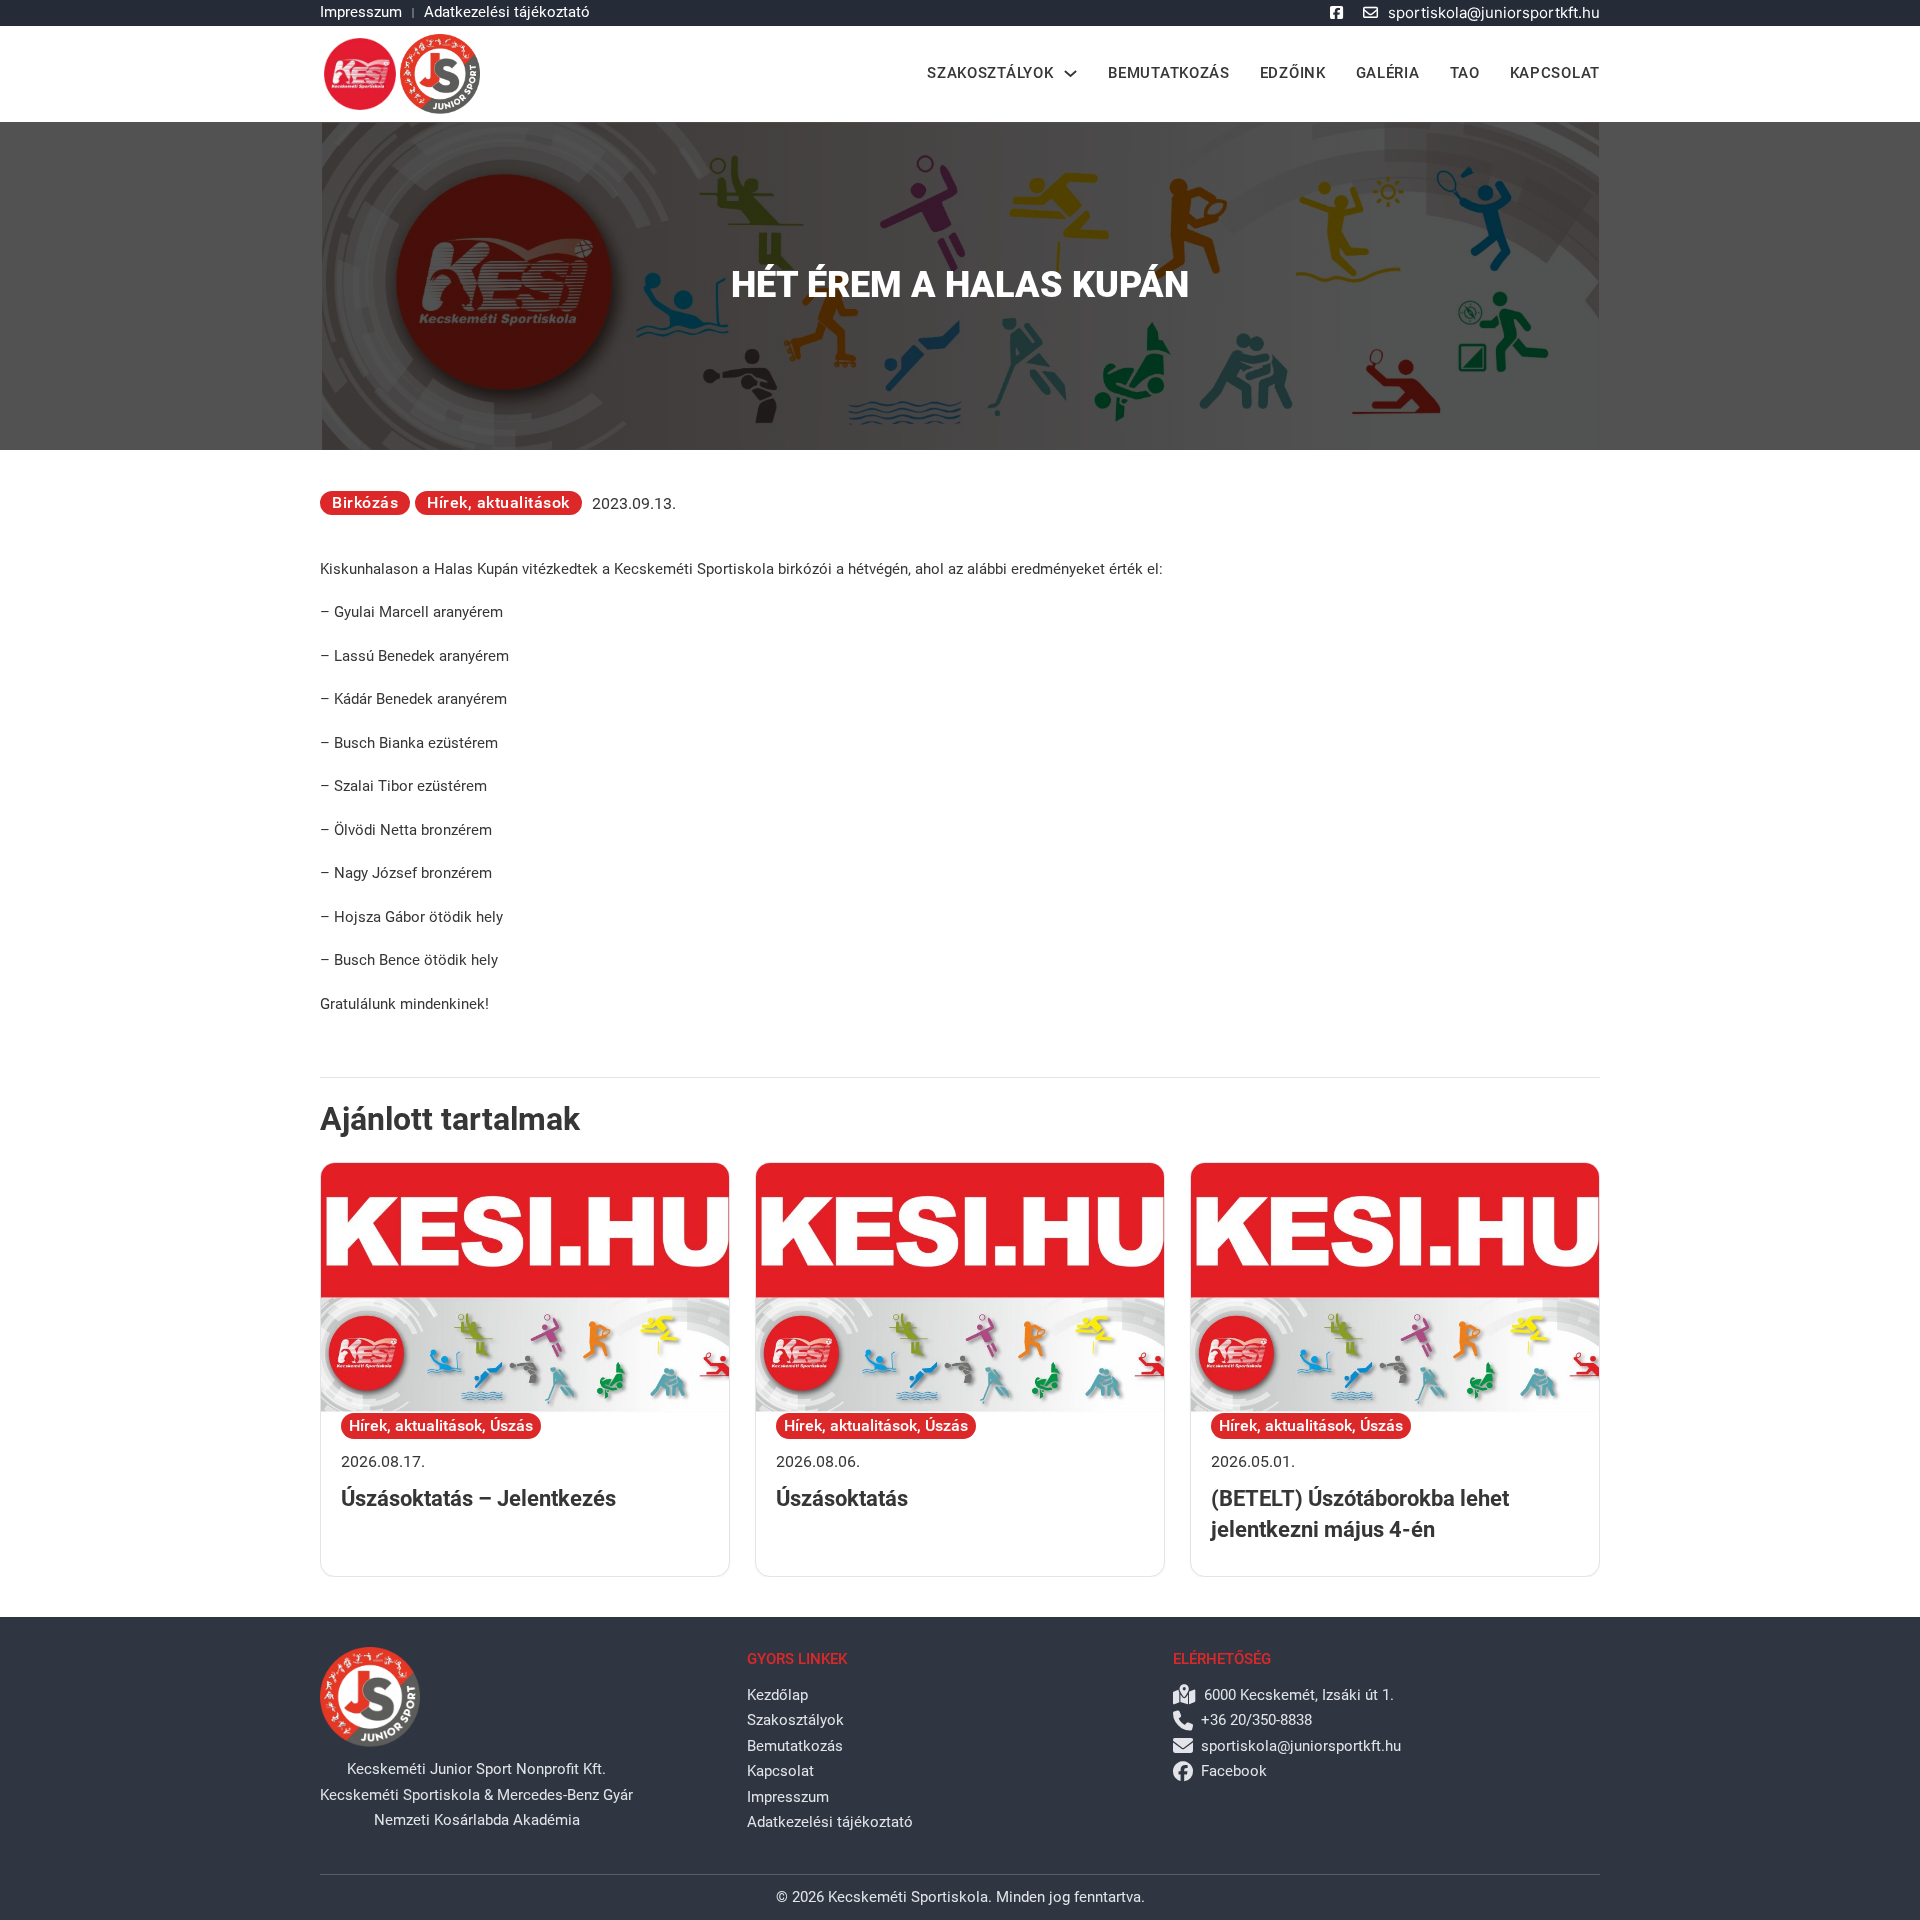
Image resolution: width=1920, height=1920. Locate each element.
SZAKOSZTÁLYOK (990, 73)
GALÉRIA (1388, 73)
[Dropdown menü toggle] (1070, 73)
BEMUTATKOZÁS (1168, 73)
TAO (1465, 73)
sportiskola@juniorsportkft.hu (1494, 12)
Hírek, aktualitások (498, 502)
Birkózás (365, 502)
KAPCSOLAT (1555, 73)
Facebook (1234, 1771)
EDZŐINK (1293, 73)
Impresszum (361, 12)
